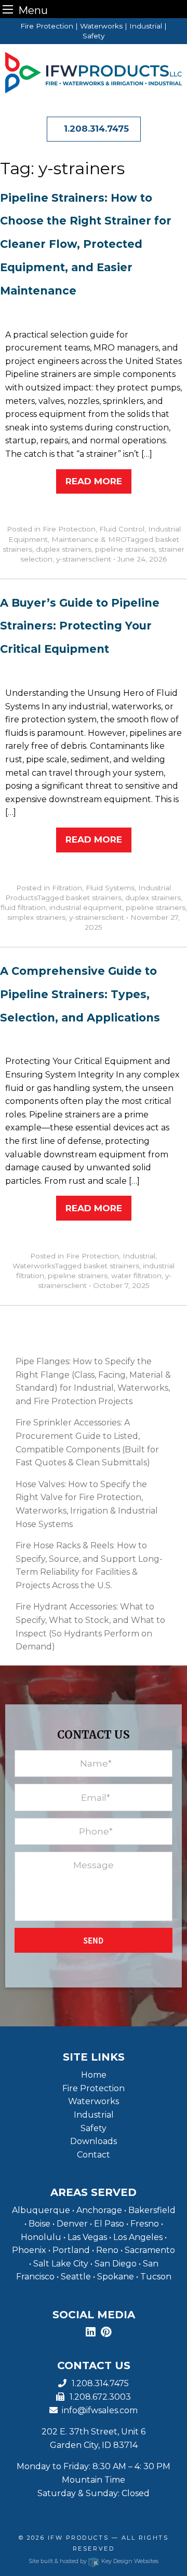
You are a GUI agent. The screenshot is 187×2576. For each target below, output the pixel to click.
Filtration (67, 888)
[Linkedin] (91, 2333)
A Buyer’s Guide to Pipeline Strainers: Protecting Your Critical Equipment (80, 626)
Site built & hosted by (93, 2561)
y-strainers (74, 559)
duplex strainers (64, 549)
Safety (94, 2128)
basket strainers (94, 898)
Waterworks (34, 1266)
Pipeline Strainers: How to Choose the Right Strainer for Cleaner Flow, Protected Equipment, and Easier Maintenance (86, 244)
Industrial (139, 1256)
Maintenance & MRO (89, 539)
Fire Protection (69, 529)
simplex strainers (36, 917)
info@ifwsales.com (98, 2410)
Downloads (94, 2141)
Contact (94, 2155)
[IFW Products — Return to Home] (94, 72)
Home (94, 2075)
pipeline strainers (125, 549)
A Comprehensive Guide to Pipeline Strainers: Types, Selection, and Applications (80, 994)
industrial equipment (86, 907)
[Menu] (8, 9)
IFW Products (80, 2538)
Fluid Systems (110, 888)
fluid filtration (23, 907)
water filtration (136, 1276)
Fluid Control (122, 529)
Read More (94, 481)
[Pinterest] (106, 2333)
